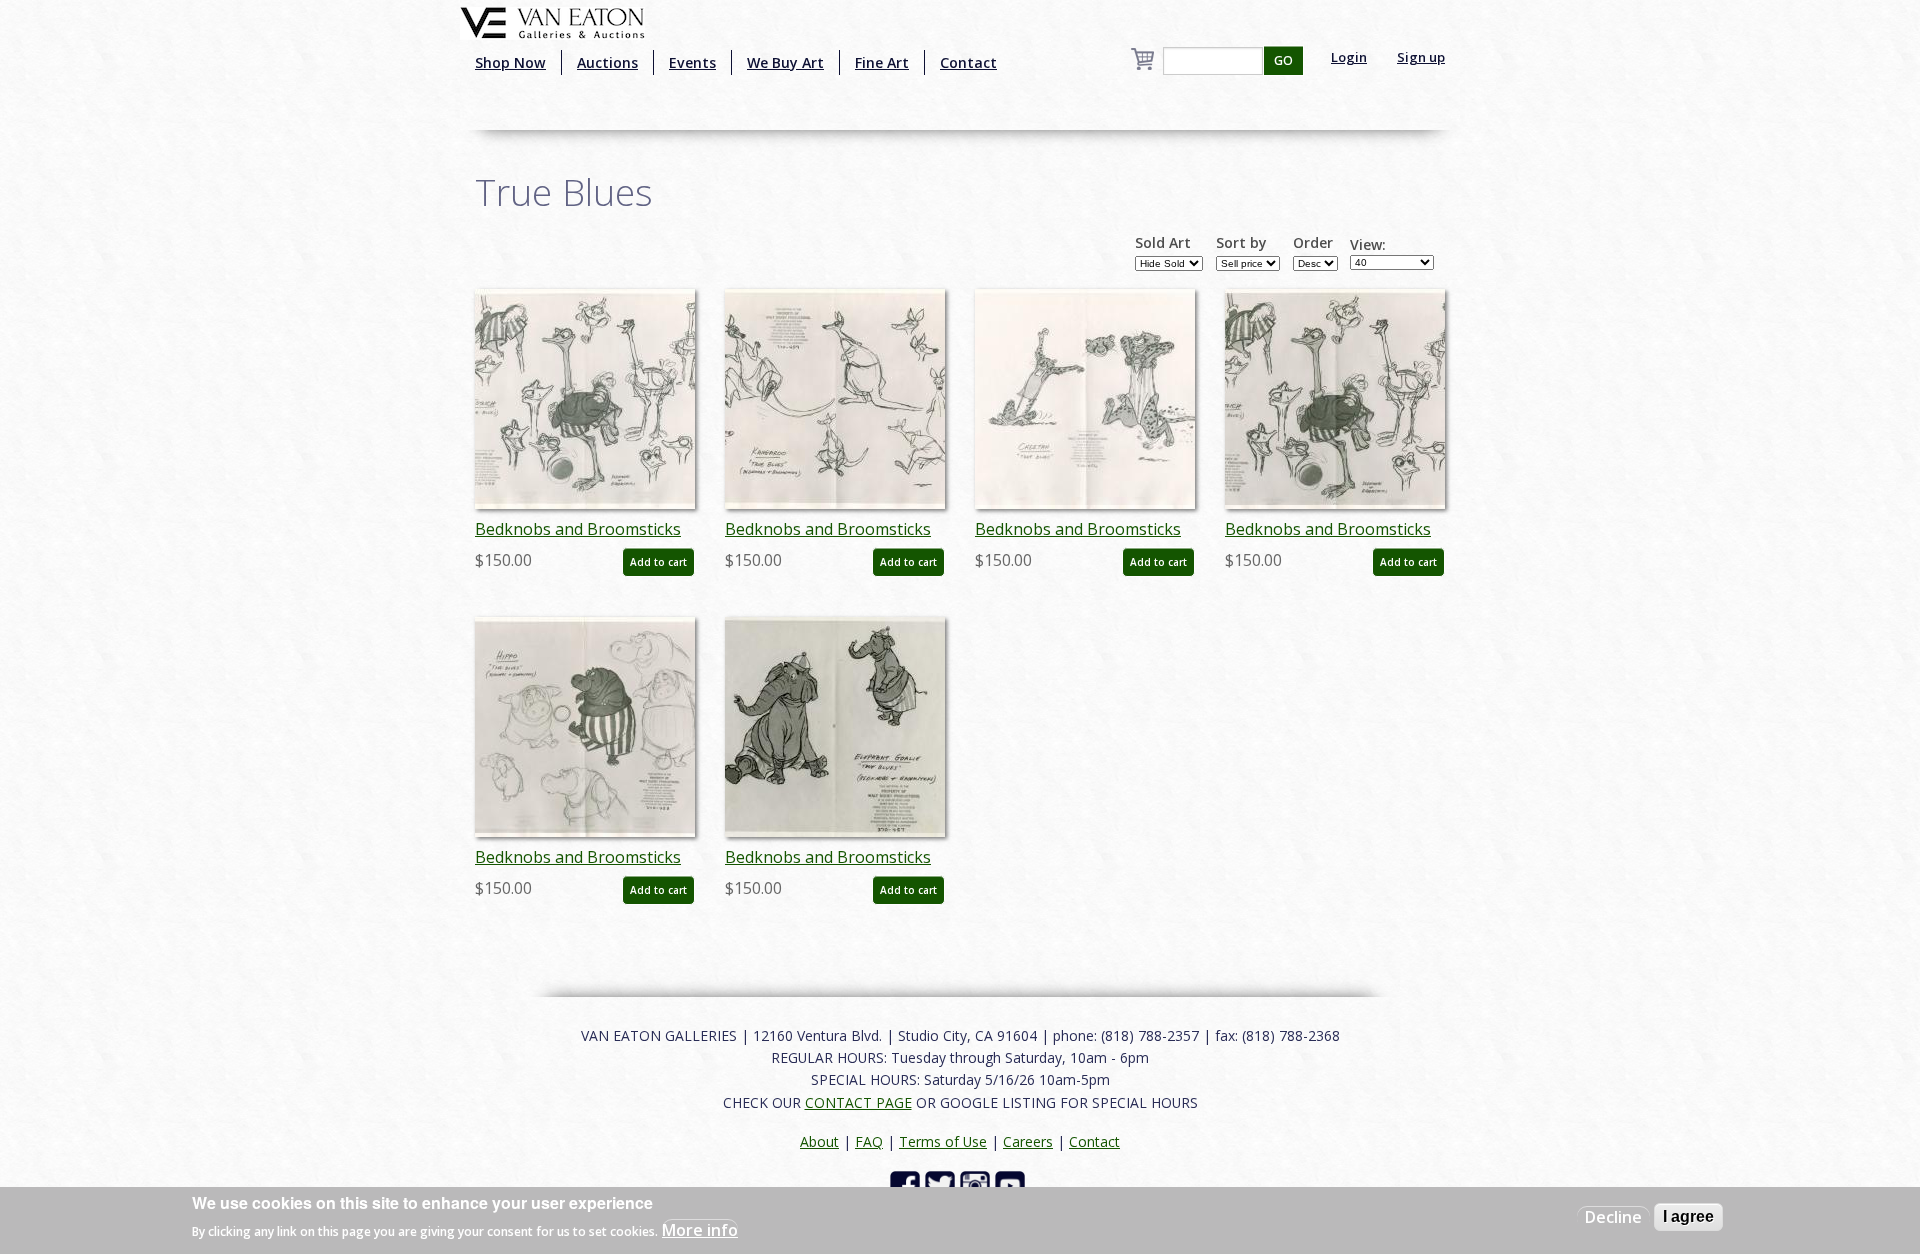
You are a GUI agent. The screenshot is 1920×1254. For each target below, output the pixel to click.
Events (692, 62)
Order (1313, 243)
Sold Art (1163, 243)
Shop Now (510, 62)
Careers (1028, 1141)
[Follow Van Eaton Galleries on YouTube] (1012, 1184)
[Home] (552, 21)
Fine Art (882, 62)
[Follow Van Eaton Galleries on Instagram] (977, 1184)
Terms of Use (943, 1141)
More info (700, 1230)
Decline (1613, 1217)
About (819, 1141)
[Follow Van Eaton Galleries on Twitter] (942, 1184)
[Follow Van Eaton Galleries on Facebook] (907, 1184)
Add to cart (658, 562)
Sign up (1421, 57)
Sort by (1241, 243)
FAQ (869, 1141)
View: (1368, 245)
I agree (1688, 1216)
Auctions (607, 62)
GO (1283, 60)
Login (1349, 57)
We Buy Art (785, 62)
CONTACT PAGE (858, 1102)
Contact (968, 62)
